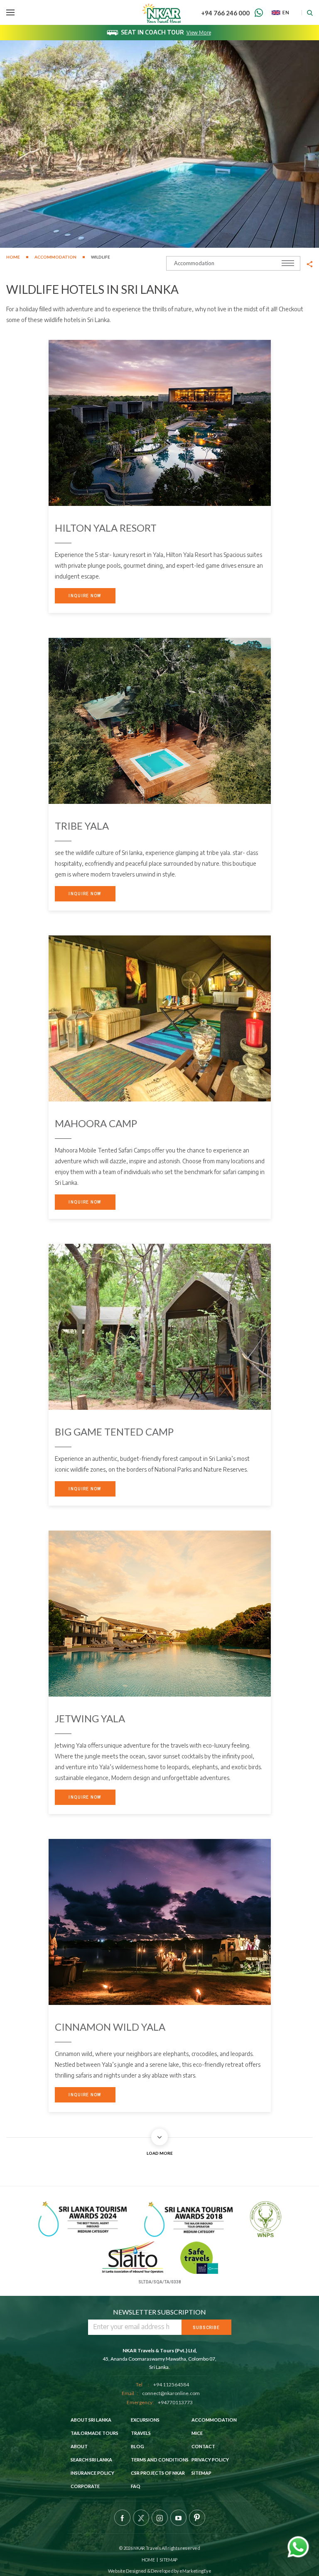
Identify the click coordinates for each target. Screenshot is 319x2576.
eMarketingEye (195, 2571)
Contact (203, 2446)
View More (199, 33)
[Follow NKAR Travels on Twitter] (141, 2518)
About (79, 2446)
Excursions (145, 2420)
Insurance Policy (92, 2473)
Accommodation (55, 257)
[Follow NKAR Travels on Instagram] (160, 2518)
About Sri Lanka (91, 2420)
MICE (197, 2433)
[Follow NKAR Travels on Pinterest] (197, 2518)
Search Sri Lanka (91, 2460)
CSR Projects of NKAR (158, 2473)
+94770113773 (175, 2402)
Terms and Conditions (160, 2460)
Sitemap (201, 2473)
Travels (141, 2433)
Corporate (85, 2486)
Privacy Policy (210, 2460)
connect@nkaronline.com (171, 2393)
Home (13, 257)
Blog (137, 2446)
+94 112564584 (171, 2384)
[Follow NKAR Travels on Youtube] (178, 2518)
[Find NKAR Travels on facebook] (122, 2518)
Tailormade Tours (94, 2433)
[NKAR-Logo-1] (162, 12)
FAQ (136, 2486)
